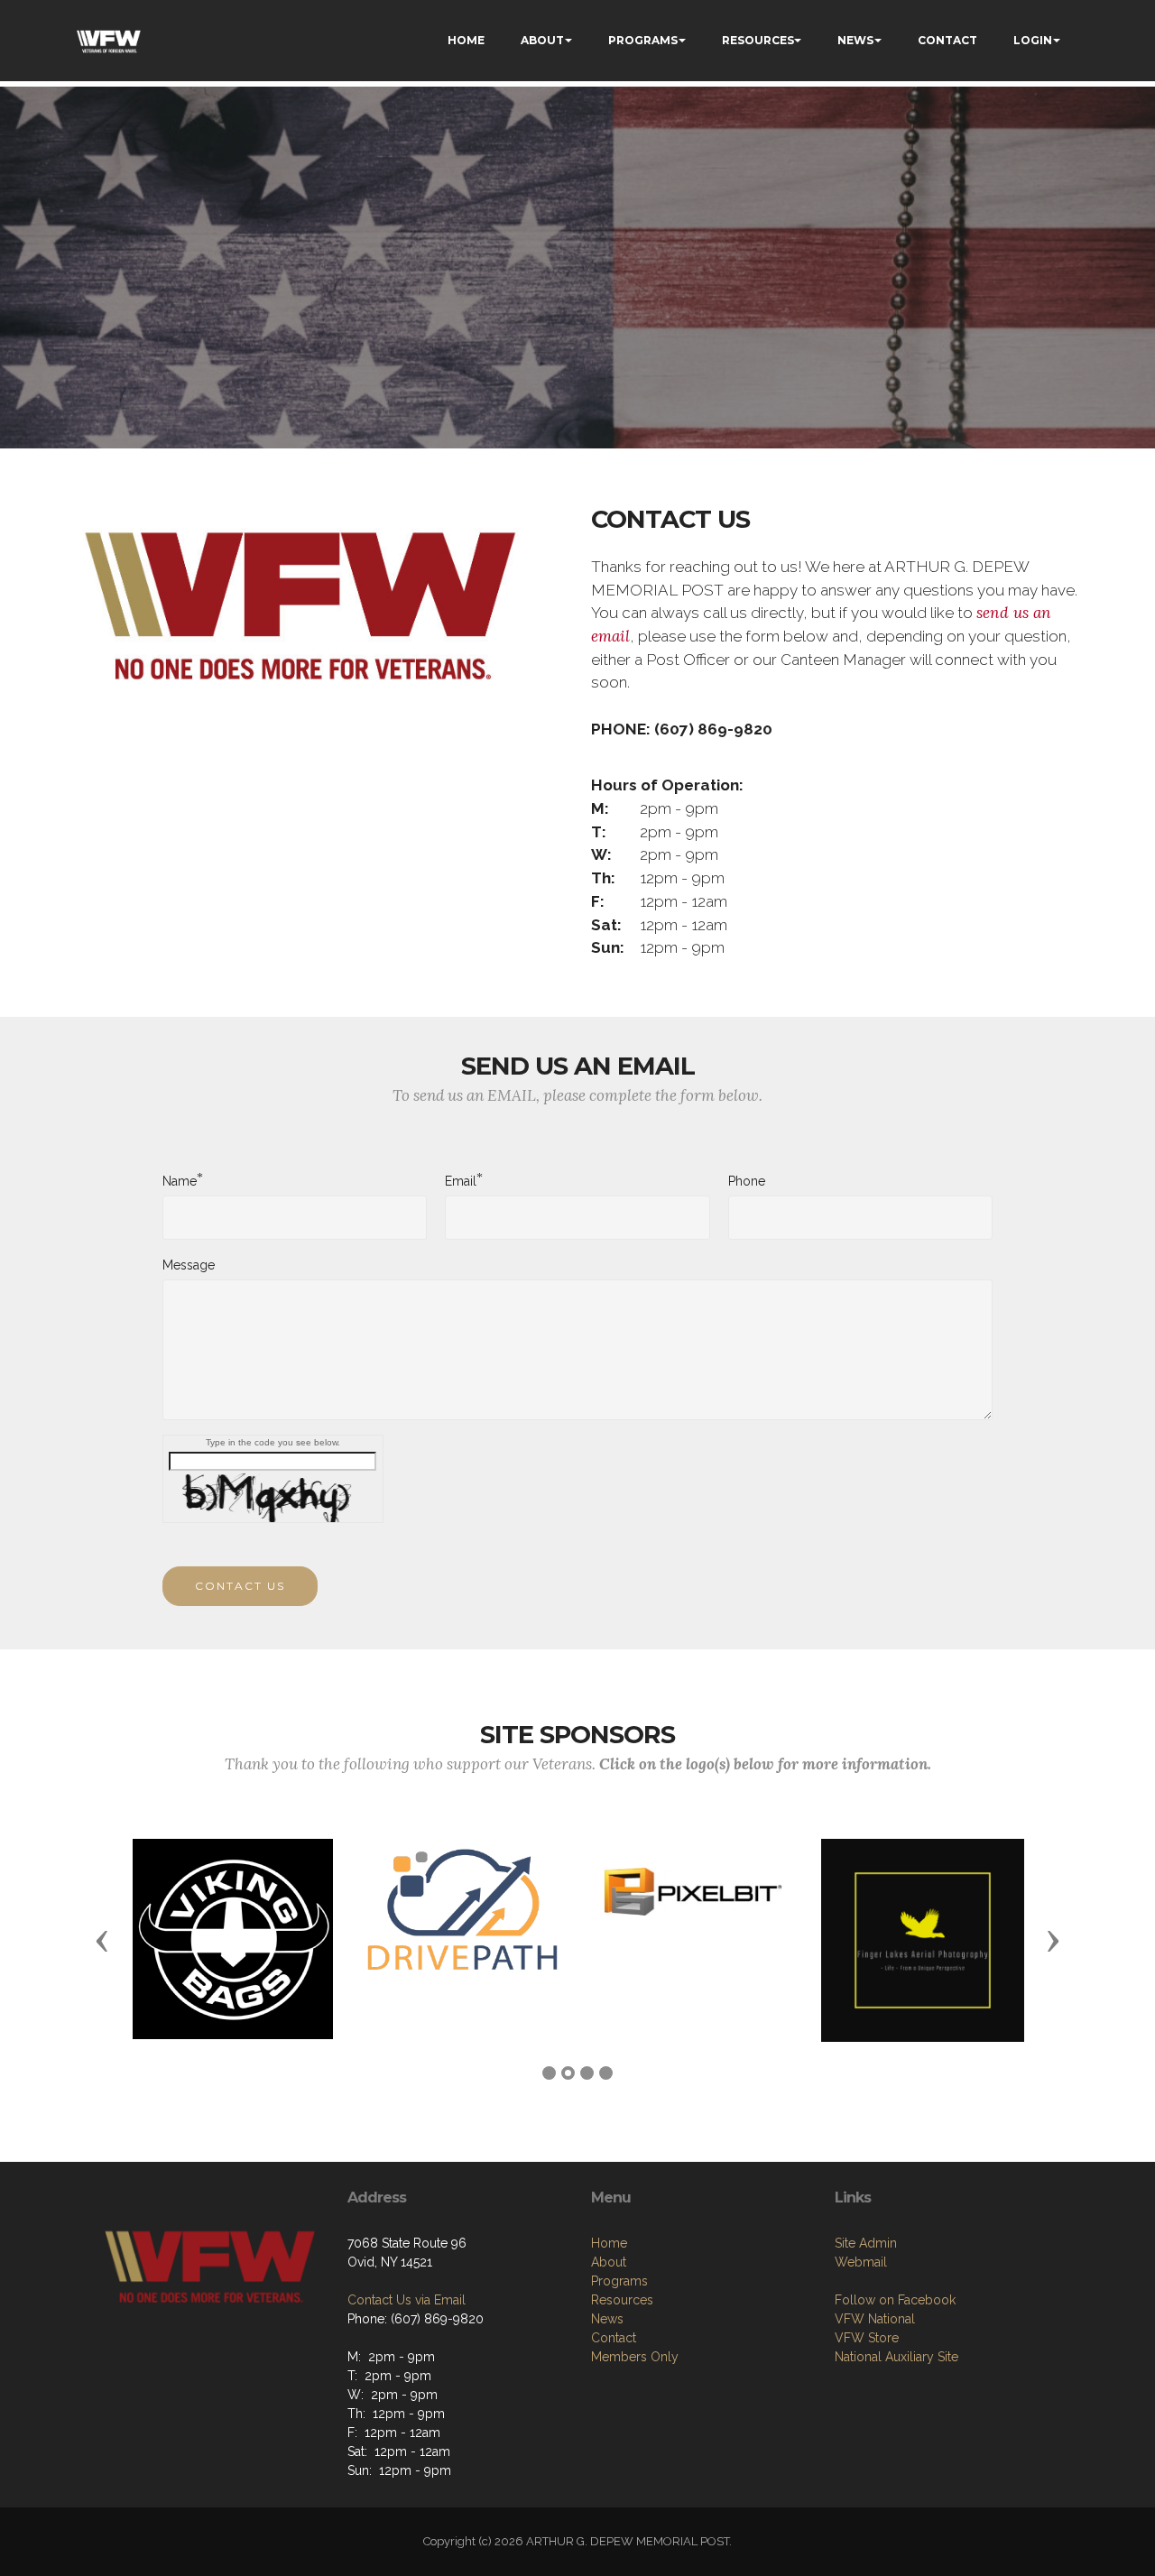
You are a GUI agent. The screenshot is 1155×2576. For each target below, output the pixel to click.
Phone (747, 1181)
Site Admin (866, 2243)
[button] (102, 1940)
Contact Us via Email (407, 2300)
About (609, 2262)
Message (189, 1265)
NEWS (855, 40)
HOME (466, 40)
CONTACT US (240, 1586)
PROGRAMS (643, 40)
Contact (614, 2338)
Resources (622, 2300)
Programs (619, 2281)
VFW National (875, 2319)
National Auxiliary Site (896, 2357)
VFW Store (867, 2338)
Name (180, 1180)
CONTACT (947, 40)
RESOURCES (758, 40)
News (607, 2319)
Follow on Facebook (895, 2300)
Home (609, 2243)
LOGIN (1033, 40)
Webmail (861, 2262)
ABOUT (542, 40)
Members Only (635, 2357)
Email (461, 1180)
